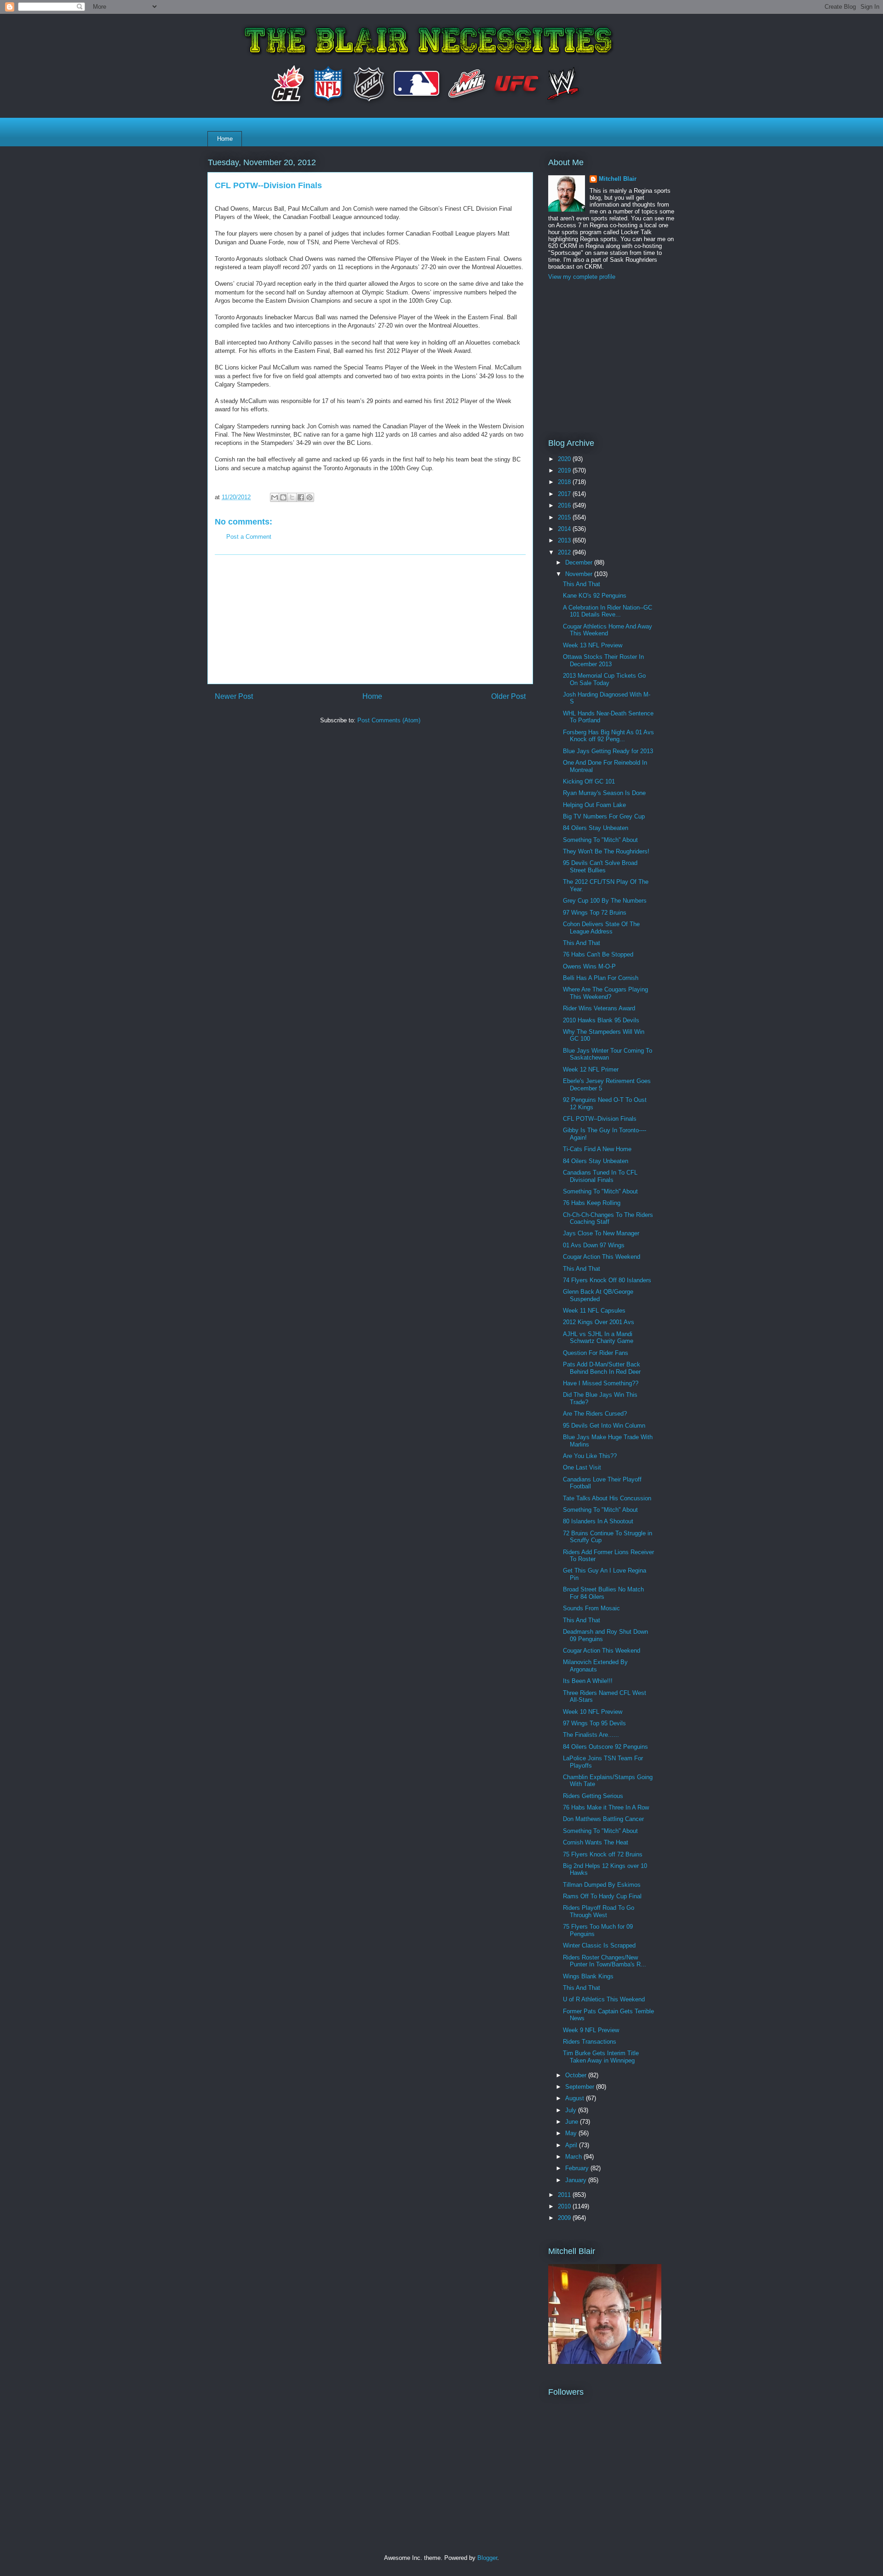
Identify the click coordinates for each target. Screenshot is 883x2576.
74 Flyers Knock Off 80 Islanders (607, 1280)
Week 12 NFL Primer (591, 1069)
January (577, 2180)
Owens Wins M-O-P (589, 966)
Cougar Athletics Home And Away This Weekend (608, 630)
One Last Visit (582, 1467)
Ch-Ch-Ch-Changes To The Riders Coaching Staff (608, 1219)
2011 (565, 2195)
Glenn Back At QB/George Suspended (598, 1295)
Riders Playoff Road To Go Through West (599, 1911)
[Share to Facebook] (301, 497)
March (574, 2157)
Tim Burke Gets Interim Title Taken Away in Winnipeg (601, 2057)
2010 (565, 2206)
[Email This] (275, 497)
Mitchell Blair (618, 179)
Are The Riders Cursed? (595, 1414)
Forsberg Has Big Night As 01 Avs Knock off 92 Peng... (608, 736)
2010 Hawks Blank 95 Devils (601, 1020)
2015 (565, 517)
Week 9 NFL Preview (591, 2030)
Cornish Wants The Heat (596, 1842)
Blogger (487, 2558)
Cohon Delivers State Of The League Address (601, 928)
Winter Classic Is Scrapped (599, 1945)
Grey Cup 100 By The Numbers (605, 901)
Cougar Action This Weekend (602, 1257)
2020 (565, 459)
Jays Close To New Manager (601, 1233)
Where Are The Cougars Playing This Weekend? (605, 993)
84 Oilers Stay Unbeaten (596, 828)
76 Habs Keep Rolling (592, 1203)
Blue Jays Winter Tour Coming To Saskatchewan (608, 1054)
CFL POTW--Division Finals (600, 1119)
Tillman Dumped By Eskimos (602, 1885)
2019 (565, 470)
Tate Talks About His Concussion (607, 1498)
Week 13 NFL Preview (593, 645)
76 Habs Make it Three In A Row (606, 1807)
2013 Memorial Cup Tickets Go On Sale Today (604, 679)
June (573, 2122)
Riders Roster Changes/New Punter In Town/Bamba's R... (605, 1961)
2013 (565, 540)
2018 (565, 482)
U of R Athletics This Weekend (604, 1999)
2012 (565, 552)
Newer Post (234, 696)
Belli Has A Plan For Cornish (601, 978)
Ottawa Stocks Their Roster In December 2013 (603, 660)
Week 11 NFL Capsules (594, 1311)
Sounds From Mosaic (591, 1608)
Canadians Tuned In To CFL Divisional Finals (600, 1176)
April (572, 2145)
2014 (565, 529)
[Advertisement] (370, 619)
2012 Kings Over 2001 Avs (599, 1322)
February (578, 2168)
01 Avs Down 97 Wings (594, 1245)
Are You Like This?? (590, 1456)
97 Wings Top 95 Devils (594, 1723)
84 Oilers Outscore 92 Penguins (605, 1747)
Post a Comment (249, 537)
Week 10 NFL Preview (593, 1712)
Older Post (508, 696)
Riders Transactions (590, 2042)
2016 (565, 505)
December (580, 562)
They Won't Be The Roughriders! (606, 851)
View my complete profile (582, 277)
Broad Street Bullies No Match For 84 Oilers (603, 1593)
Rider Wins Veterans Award (599, 1008)
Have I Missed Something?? (601, 1383)
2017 (565, 494)
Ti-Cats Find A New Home (597, 1149)
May (572, 2133)
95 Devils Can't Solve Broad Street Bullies (600, 867)
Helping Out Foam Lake (594, 805)
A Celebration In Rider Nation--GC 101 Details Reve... (608, 611)
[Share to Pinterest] (310, 497)
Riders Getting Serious (593, 1796)
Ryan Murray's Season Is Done (604, 793)
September (581, 2087)
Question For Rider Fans (596, 1353)
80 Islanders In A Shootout (598, 1521)
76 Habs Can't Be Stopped (598, 954)
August (576, 2098)
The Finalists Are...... (591, 1735)
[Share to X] (292, 497)
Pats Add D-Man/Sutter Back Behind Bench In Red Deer (602, 1368)
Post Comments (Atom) (389, 720)
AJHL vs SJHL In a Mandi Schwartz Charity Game (598, 1338)
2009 (565, 2218)
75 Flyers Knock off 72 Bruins (603, 1854)
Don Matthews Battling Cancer (603, 1819)
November (580, 574)
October (577, 2075)
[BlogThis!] (283, 497)
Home (225, 139)
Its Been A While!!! (588, 1681)
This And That (582, 584)
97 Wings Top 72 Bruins (595, 913)
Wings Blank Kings (588, 1976)
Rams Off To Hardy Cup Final (602, 1896)
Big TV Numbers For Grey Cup (604, 816)
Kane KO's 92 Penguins (595, 596)
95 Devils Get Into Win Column (604, 1426)
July (572, 2110)
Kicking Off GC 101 (589, 781)
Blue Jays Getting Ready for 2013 (608, 751)
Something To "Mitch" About (600, 840)
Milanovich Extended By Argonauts (595, 1666)
